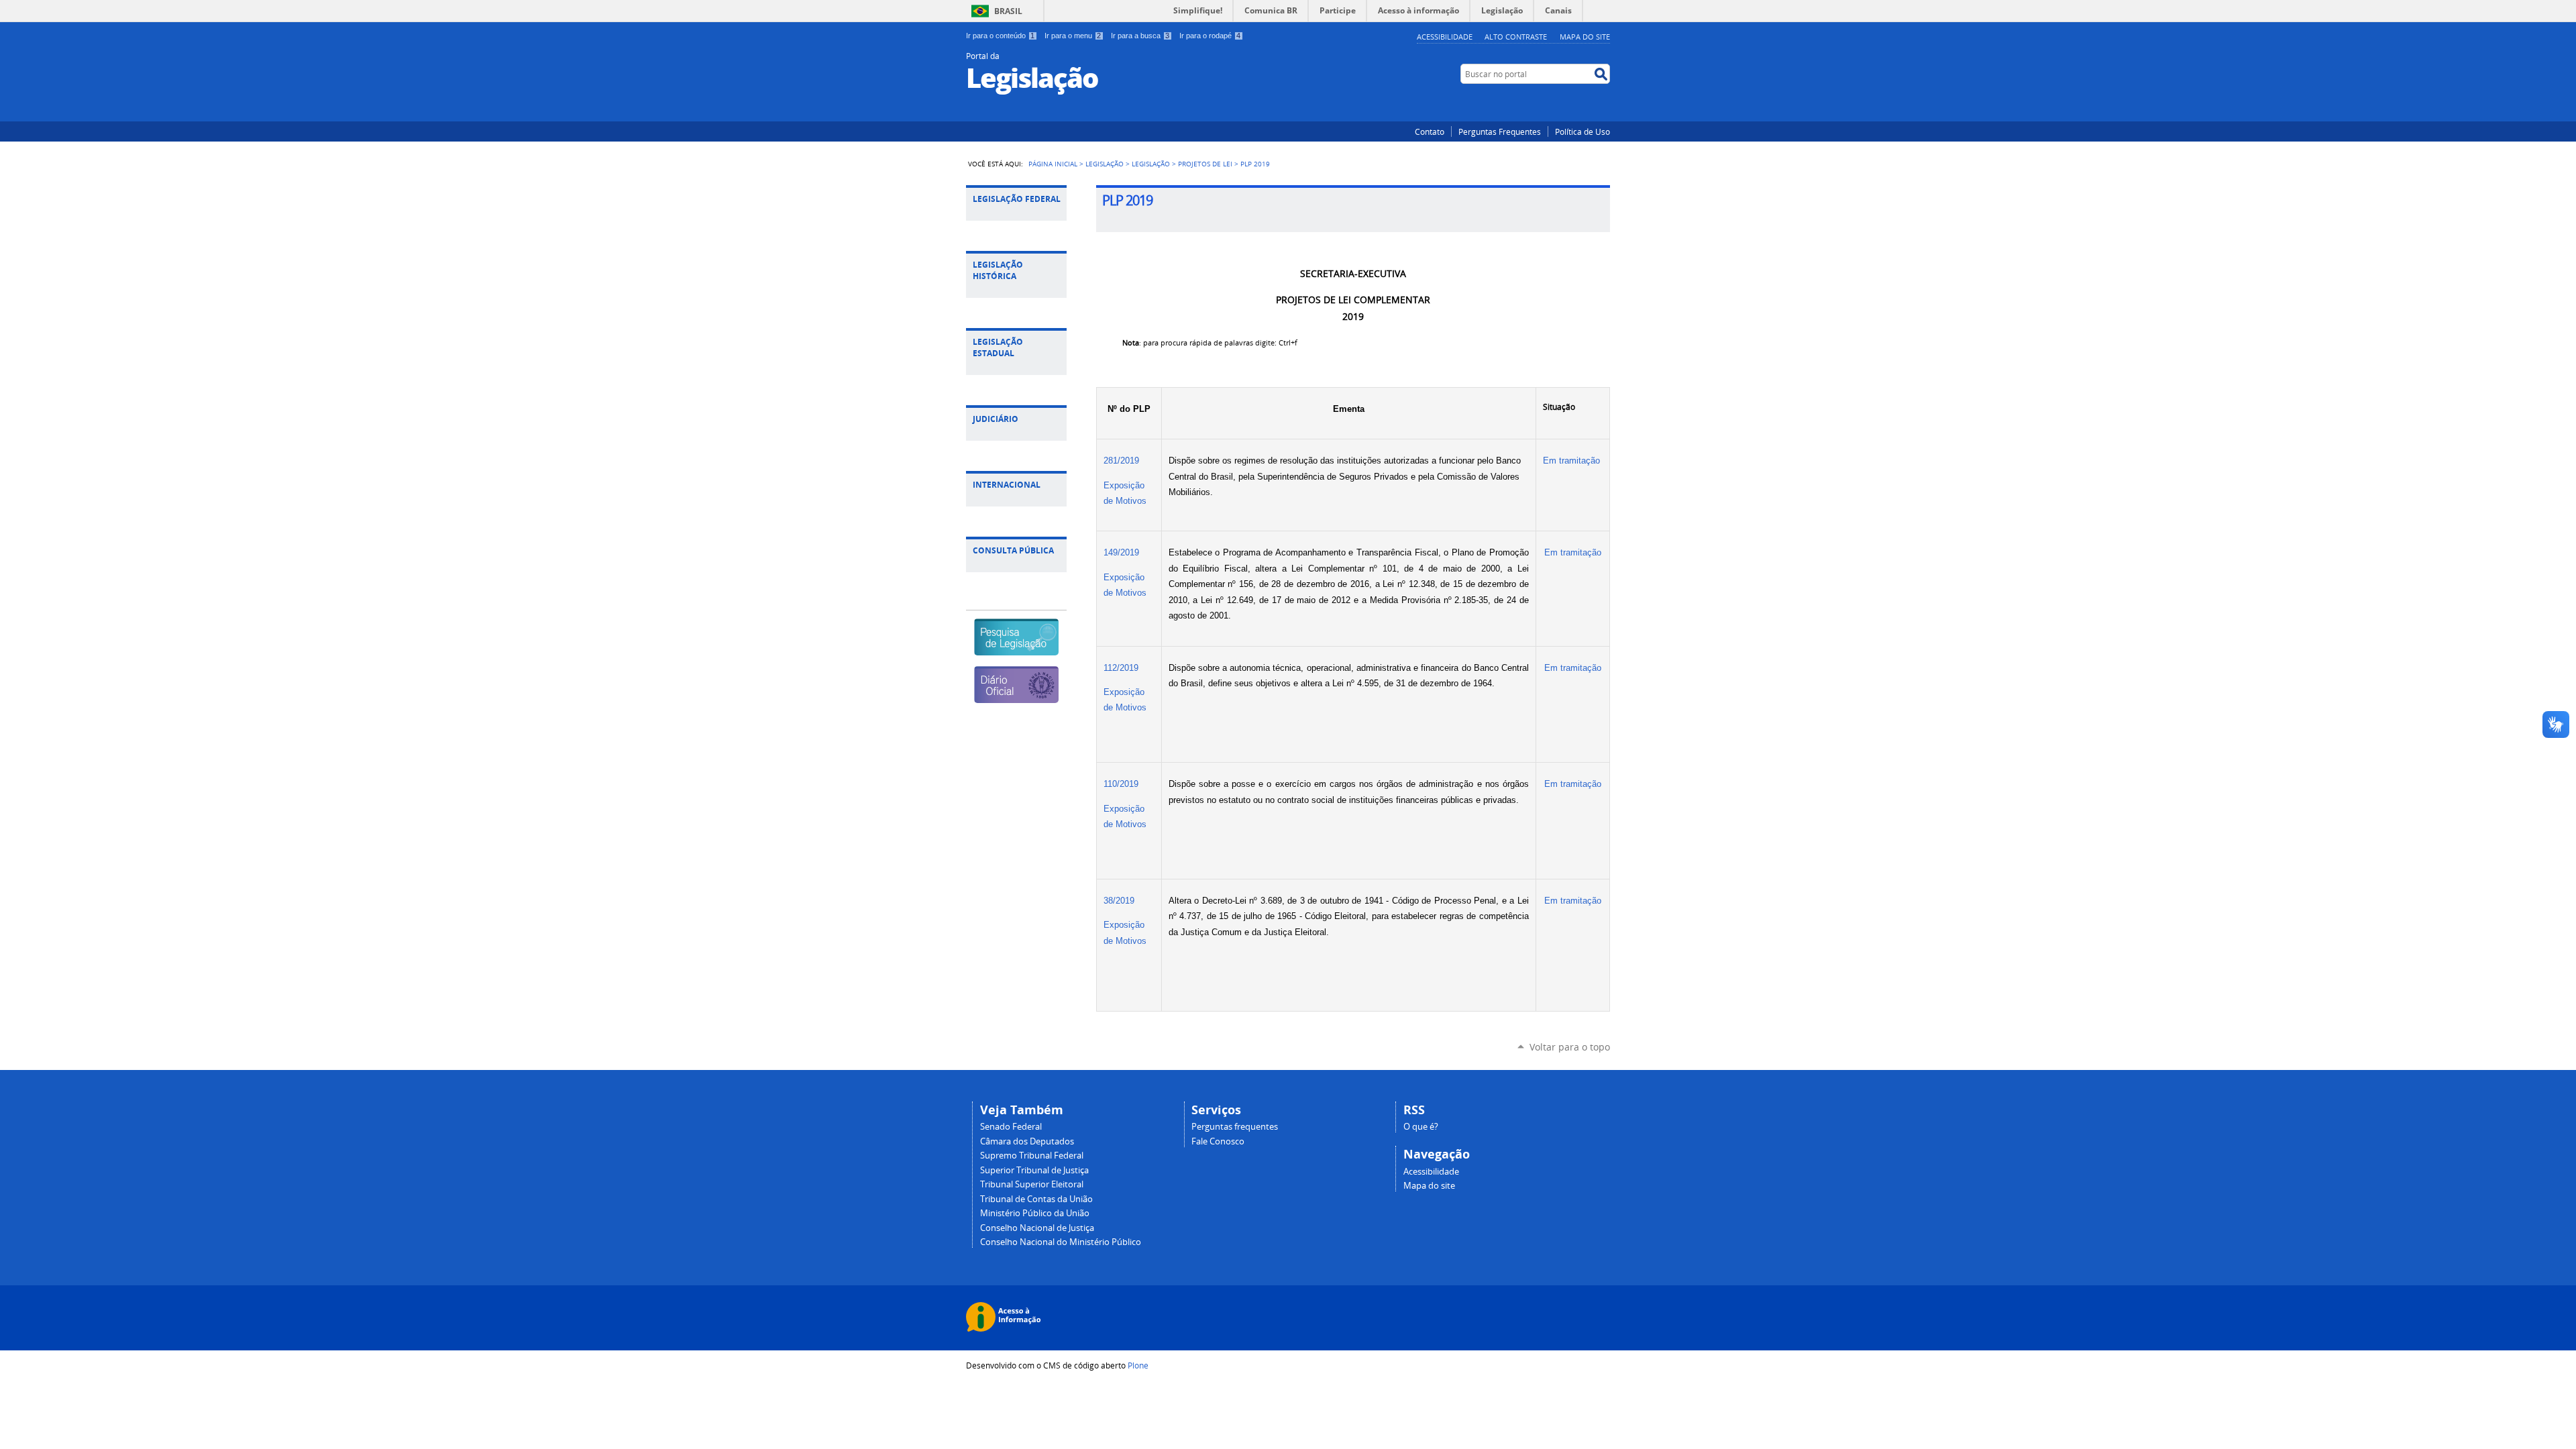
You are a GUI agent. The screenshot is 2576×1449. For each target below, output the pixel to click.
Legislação (1105, 164)
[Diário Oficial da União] (1016, 697)
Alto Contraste (1516, 37)
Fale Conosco (1218, 1141)
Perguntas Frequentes (1500, 131)
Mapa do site (1429, 1186)
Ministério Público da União (1035, 1213)
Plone (1138, 1365)
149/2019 (1121, 552)
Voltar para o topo (1570, 1047)
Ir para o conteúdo (1000, 36)
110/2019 (1121, 784)
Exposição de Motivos (1125, 493)
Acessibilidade (1445, 37)
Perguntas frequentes (1235, 1127)
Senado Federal (1011, 1127)
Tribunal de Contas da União (1036, 1199)
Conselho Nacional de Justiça (1037, 1228)
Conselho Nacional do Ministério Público (1061, 1242)
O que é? (1421, 1127)
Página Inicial (1053, 164)
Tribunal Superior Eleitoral (1032, 1184)
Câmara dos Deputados (1027, 1141)
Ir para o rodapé (1210, 36)
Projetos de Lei (1205, 164)
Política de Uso (1582, 131)
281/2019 (1121, 461)
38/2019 (1119, 901)
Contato (1430, 131)
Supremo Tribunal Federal (1032, 1156)
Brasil (1008, 11)
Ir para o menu (1073, 36)
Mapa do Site (1585, 37)
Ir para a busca (1140, 36)
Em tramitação (1573, 461)
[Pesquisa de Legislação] (1016, 650)
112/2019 (1121, 668)
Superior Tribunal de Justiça (1034, 1170)
